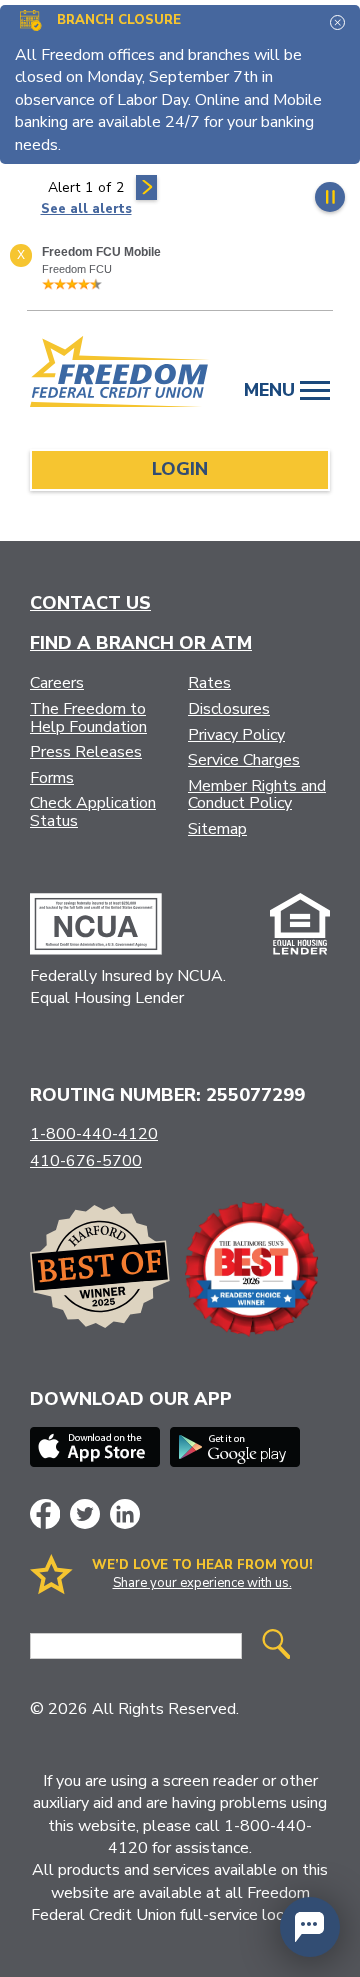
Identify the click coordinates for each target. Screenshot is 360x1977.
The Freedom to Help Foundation (88, 718)
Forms (52, 778)
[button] (310, 1927)
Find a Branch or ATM (141, 643)
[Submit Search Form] (276, 1646)
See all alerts (86, 209)
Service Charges (244, 760)
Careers (57, 683)
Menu (272, 390)
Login (180, 469)
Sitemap (217, 829)
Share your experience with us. (202, 1583)
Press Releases (86, 752)
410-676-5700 (86, 1161)
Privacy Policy (236, 735)
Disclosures (229, 709)
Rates (209, 683)
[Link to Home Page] (120, 375)
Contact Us (90, 603)
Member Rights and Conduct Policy (257, 795)
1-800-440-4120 (94, 1134)
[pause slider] (330, 197)
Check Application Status (93, 812)
